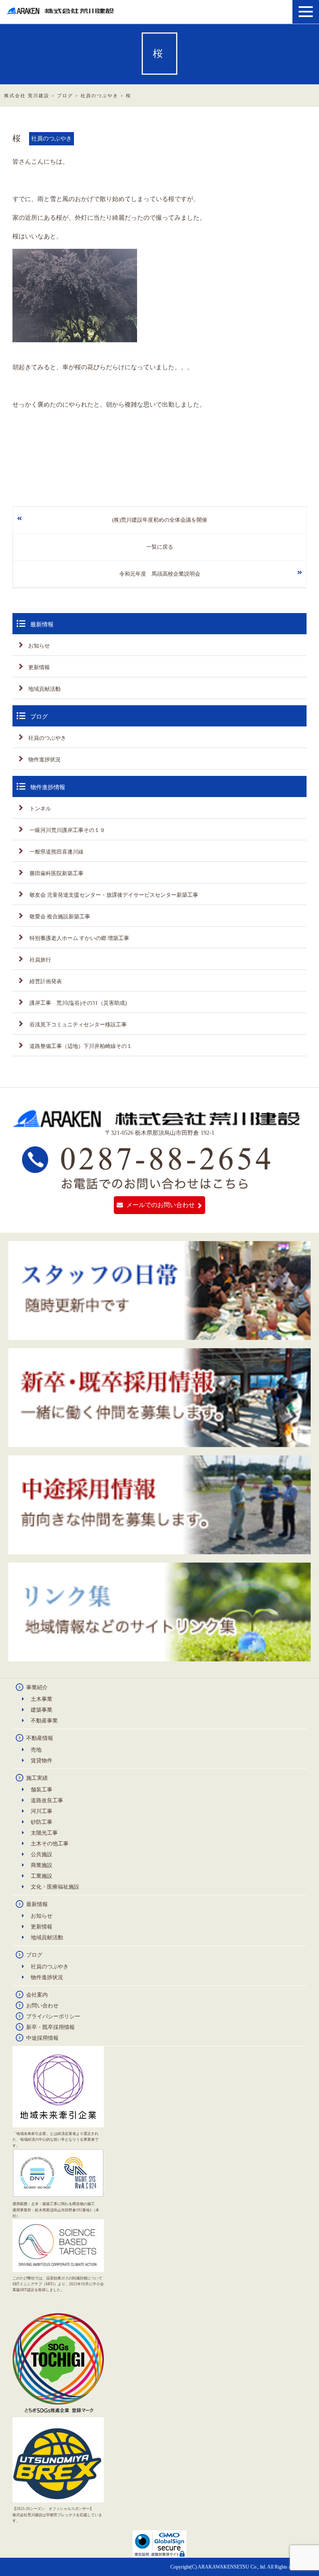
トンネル (40, 808)
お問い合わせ (42, 2006)
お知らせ (39, 646)
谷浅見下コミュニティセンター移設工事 (77, 1024)
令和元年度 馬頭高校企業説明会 (160, 574)
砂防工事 (42, 1822)
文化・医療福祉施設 (55, 1887)
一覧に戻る (160, 547)
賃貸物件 (42, 1760)
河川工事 (42, 1811)
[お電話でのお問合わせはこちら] (147, 1186)
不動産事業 (44, 1721)
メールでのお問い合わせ (161, 1205)
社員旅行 (40, 960)
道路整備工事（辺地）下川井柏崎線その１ (80, 1046)
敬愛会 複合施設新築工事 (59, 916)
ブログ (34, 1955)
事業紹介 (37, 1687)
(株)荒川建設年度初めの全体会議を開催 (160, 520)
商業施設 (42, 1865)
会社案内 (37, 1995)
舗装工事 (42, 1790)
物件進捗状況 (44, 759)
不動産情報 (40, 1738)
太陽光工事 (44, 1833)
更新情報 (39, 667)
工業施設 (42, 1876)
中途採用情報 (42, 2038)
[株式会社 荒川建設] (61, 11)
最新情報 (37, 1904)
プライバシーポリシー (53, 2016)
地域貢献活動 (44, 689)
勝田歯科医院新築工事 (56, 873)
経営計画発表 (45, 981)
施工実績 (37, 1778)
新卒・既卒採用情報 (50, 2027)
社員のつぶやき (47, 738)
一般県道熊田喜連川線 (56, 852)
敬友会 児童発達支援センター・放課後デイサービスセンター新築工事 (113, 895)
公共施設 (42, 1854)
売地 (36, 1750)
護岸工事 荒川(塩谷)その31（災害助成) (77, 1003)
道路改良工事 (47, 1800)
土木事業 (42, 1699)
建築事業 (42, 1710)
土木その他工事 (50, 1844)
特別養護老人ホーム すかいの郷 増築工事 (79, 938)
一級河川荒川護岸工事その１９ (67, 830)
